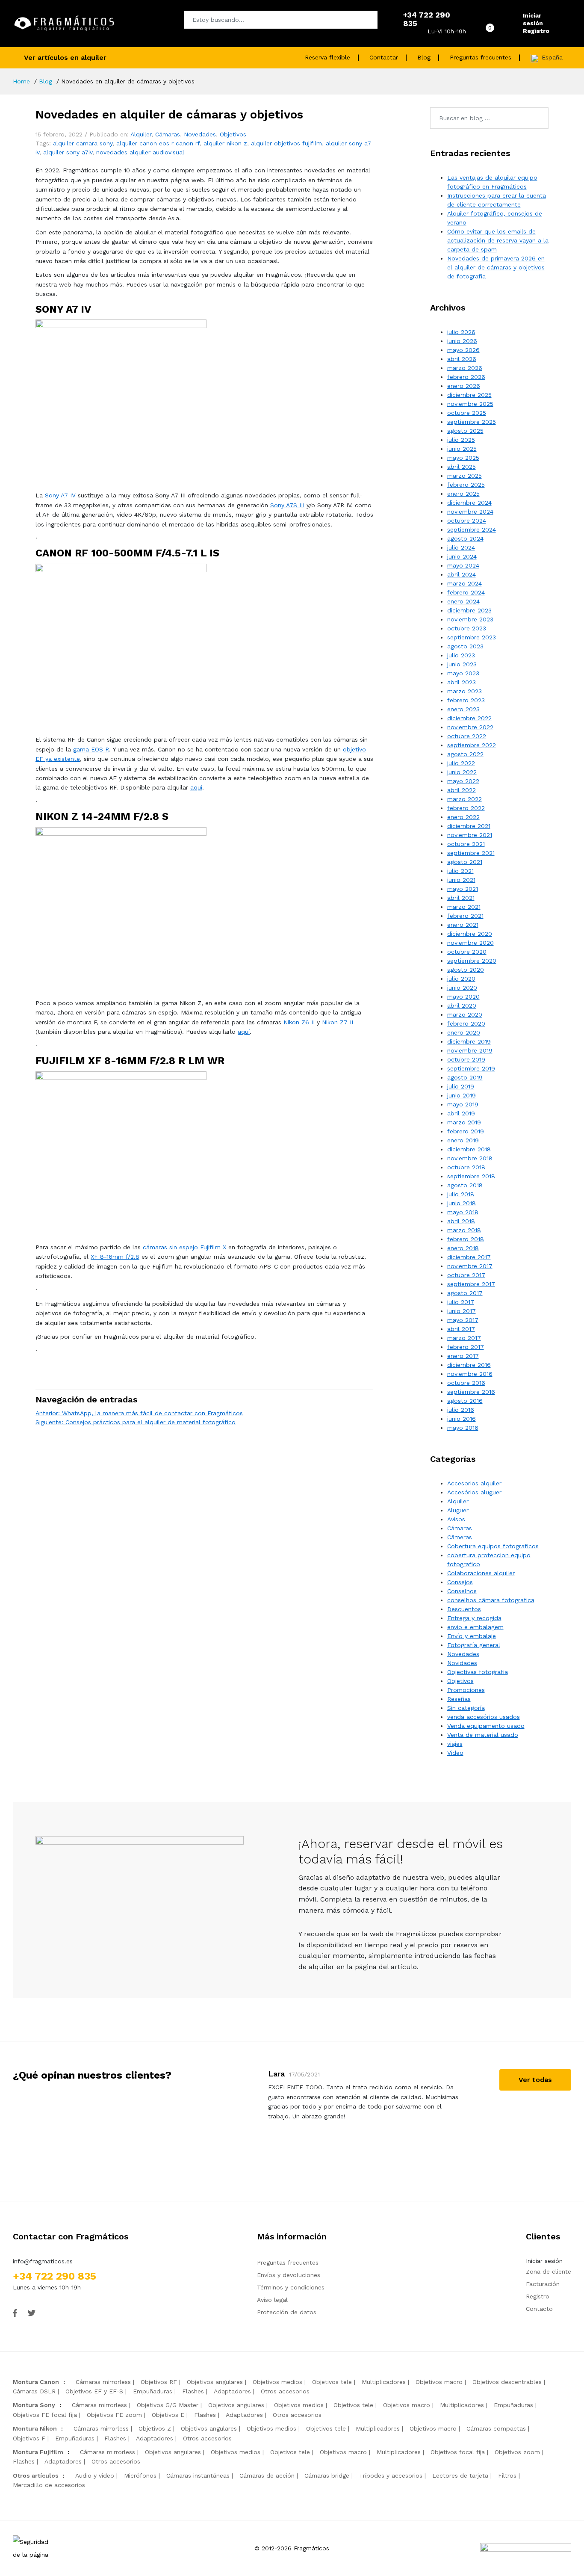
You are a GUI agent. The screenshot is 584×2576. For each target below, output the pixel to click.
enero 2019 (463, 1140)
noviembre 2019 (470, 1050)
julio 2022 (461, 763)
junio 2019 (462, 1095)
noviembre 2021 (470, 835)
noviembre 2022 (470, 727)
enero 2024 (463, 601)
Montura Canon (36, 2382)
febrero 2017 (466, 1347)
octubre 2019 (466, 1059)
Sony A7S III (287, 505)
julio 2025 (461, 440)
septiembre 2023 (472, 637)
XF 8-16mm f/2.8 (115, 1257)
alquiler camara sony (83, 143)
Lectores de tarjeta (460, 2475)
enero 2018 (463, 1248)
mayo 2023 (463, 673)
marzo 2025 (465, 476)
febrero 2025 (466, 485)
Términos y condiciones (291, 2287)
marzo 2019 (464, 1122)
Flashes (193, 2391)
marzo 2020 (465, 1014)
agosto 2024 (465, 538)
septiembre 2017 (471, 1284)
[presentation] (242, 2121)
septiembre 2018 (471, 1176)
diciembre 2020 (470, 934)
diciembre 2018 (469, 1149)
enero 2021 (463, 925)
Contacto (539, 2309)
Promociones (466, 1690)
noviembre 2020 (470, 943)
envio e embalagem (475, 1627)
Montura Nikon (35, 2428)
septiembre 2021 (471, 853)
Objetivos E (168, 2415)
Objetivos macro (439, 2382)
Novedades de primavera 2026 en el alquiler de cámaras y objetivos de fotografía (496, 267)
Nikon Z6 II (299, 1022)
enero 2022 (463, 817)
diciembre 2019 (469, 1041)
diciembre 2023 (469, 610)
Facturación (543, 2284)
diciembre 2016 (469, 1365)
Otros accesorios (285, 2391)
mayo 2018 (463, 1212)
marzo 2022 (465, 799)
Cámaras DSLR (34, 2391)
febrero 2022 (466, 808)
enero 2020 (464, 1032)
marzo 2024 (465, 583)
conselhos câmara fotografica (491, 1600)
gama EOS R (91, 749)
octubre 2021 (466, 844)
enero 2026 (464, 386)
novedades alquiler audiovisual (140, 152)
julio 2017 (461, 1302)
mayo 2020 (463, 997)
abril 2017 (461, 1329)
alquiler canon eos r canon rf (158, 143)
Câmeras (460, 1537)
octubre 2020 (467, 952)
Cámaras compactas (496, 2428)
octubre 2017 (466, 1275)
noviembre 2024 (470, 512)
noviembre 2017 (470, 1266)
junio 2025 (462, 449)
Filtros (507, 2475)
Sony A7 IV (60, 495)
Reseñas (459, 1699)
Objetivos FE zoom (114, 2415)
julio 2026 (461, 332)
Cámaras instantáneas (198, 2475)
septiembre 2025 (472, 422)
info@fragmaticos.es (43, 2261)
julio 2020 (461, 979)
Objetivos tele (332, 2382)
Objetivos (233, 134)
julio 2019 (461, 1086)
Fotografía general (474, 1645)
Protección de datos (287, 2312)
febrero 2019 (466, 1131)
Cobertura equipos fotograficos (493, 1546)
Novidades (462, 1663)
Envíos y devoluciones (289, 2275)
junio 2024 (462, 556)
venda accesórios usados (484, 1717)
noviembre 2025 (470, 404)
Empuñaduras (153, 2391)
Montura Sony (34, 2405)
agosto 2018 (465, 1185)
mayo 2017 (463, 1320)
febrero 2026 (466, 377)
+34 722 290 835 (55, 2276)
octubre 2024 (467, 521)
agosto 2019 (465, 1077)
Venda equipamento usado (486, 1726)
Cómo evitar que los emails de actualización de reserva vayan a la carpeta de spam (498, 240)
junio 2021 (461, 880)
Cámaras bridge (327, 2475)
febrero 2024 (466, 592)
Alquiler (141, 134)
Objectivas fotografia (478, 1672)
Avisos (456, 1519)
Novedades (200, 134)
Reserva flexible (327, 57)
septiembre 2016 (471, 1392)
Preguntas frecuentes (481, 57)
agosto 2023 (465, 646)
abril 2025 (462, 467)
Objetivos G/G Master (168, 2405)
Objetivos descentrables (507, 2382)
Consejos (460, 1582)
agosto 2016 (465, 1401)
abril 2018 (461, 1221)
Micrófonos (140, 2475)
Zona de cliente (549, 2271)
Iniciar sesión (533, 19)
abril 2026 (462, 359)
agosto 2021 (465, 862)
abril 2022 (462, 790)
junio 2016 (462, 1419)
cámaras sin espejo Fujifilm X (184, 1247)
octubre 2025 (467, 413)
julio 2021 (460, 871)
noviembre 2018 (470, 1158)
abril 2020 (462, 1006)
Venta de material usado (483, 1735)
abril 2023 (462, 682)
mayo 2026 (463, 350)
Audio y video (95, 2475)
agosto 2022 (465, 754)
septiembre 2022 (472, 745)
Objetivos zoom (517, 2452)
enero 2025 (463, 494)
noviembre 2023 (470, 619)
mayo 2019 (463, 1104)
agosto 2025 (465, 431)
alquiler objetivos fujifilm (286, 143)
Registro (536, 31)
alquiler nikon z (225, 143)
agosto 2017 (465, 1293)
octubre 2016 (466, 1383)
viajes (455, 1744)
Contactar (384, 57)
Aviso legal (272, 2300)
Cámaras (168, 134)
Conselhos (462, 1591)
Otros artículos (36, 2475)
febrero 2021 (465, 916)
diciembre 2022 (469, 718)
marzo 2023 (465, 691)
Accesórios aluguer (474, 1492)
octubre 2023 (467, 628)
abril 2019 (461, 1113)
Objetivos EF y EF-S (94, 2391)
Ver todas (535, 2080)
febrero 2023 (466, 700)
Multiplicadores (384, 2382)
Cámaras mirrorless (103, 2382)
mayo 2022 (463, 781)
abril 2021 (461, 898)
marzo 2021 (464, 907)
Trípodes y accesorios (391, 2475)
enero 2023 (463, 709)
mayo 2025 (463, 458)
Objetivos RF (159, 2382)
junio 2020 (462, 988)
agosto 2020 (466, 970)
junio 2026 (462, 341)
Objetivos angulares (215, 2382)
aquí (196, 787)
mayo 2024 (463, 565)
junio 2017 (462, 1311)
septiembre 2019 (471, 1068)
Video (455, 1753)
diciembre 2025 (469, 395)
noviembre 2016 (470, 1374)
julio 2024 (461, 547)
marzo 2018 (464, 1230)
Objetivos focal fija (458, 2452)
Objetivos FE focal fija (45, 2415)
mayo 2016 (463, 1428)
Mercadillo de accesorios (49, 2485)
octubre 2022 (467, 736)
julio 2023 (461, 655)
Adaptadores (232, 2391)
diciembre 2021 (469, 826)
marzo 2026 (465, 368)
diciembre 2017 (469, 1257)
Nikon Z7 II (338, 1022)
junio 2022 (462, 772)
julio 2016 (461, 1410)
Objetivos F (29, 2438)
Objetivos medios (277, 2382)
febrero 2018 (466, 1239)
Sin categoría (466, 1708)
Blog (424, 57)
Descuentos (464, 1609)
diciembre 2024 (469, 503)
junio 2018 (462, 1203)
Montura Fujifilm (38, 2452)
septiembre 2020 (472, 961)
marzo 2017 (464, 1338)
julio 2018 (461, 1194)
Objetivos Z (155, 2428)
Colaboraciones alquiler (481, 1573)
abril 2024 (462, 574)
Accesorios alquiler (474, 1483)
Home (21, 81)
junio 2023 (462, 664)
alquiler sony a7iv (68, 152)
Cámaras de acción (267, 2475)
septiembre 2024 (472, 529)
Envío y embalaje (472, 1636)
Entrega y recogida (474, 1618)
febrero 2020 (466, 1023)
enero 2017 (463, 1356)
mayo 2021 (463, 889)
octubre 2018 (466, 1167)
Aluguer (458, 1510)
